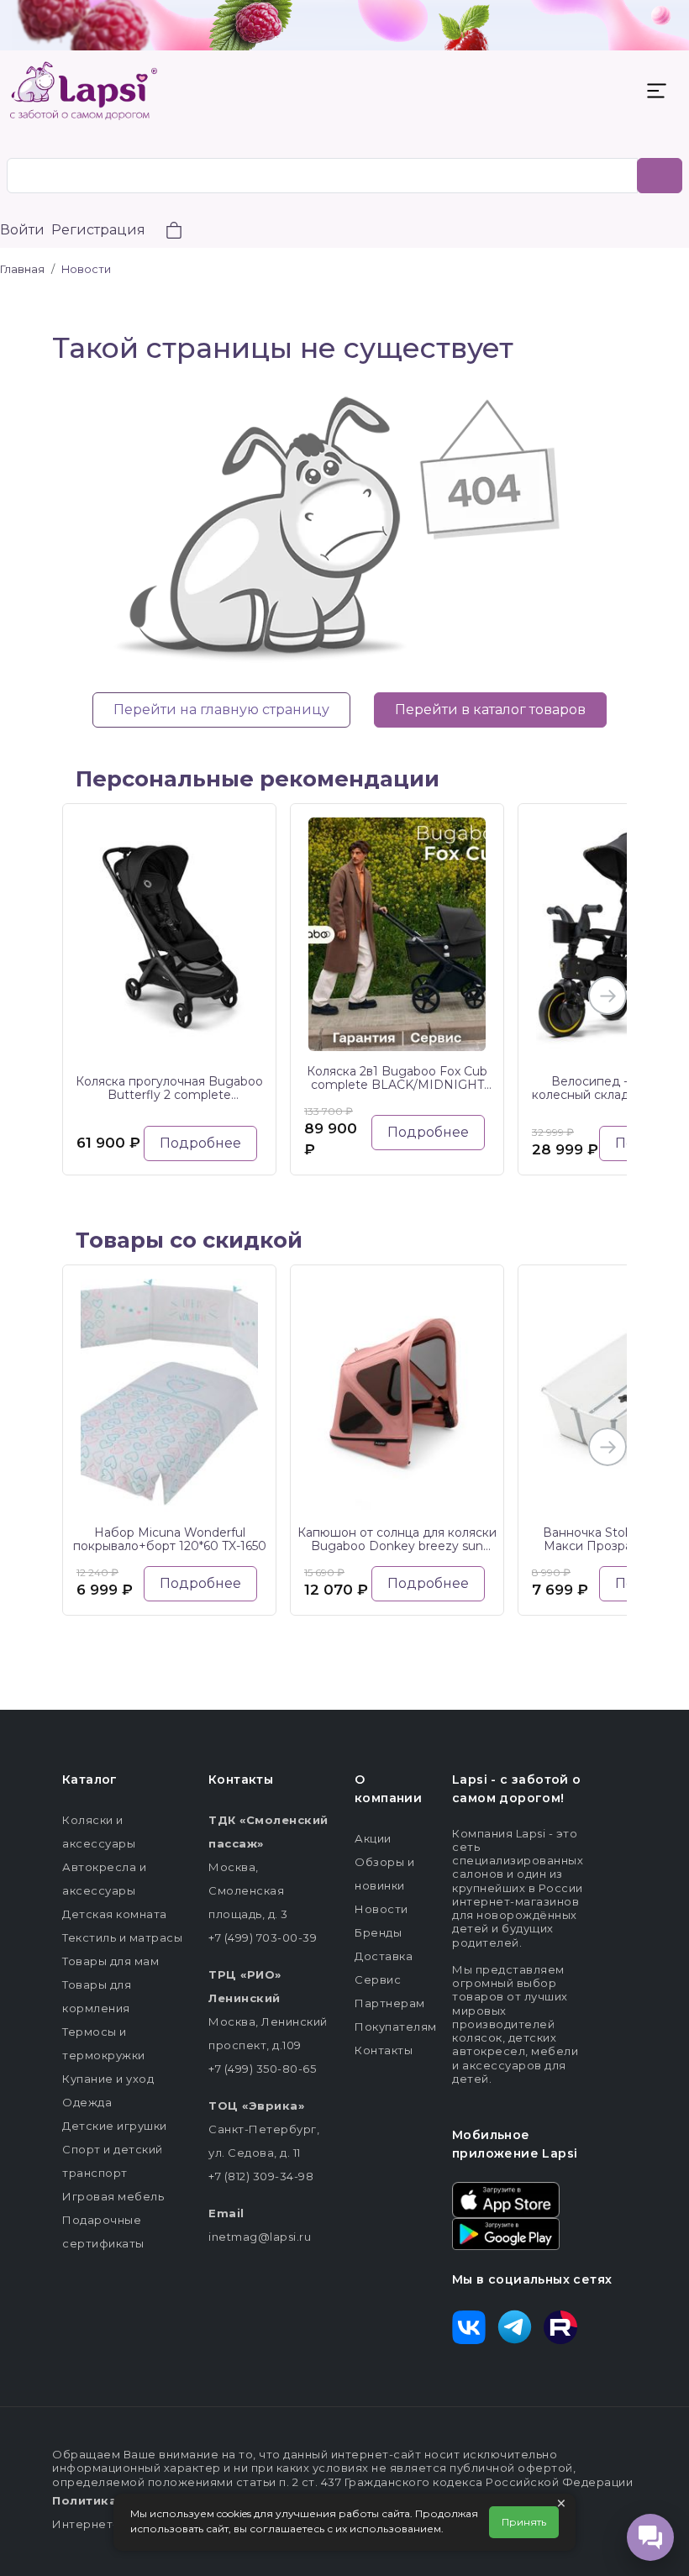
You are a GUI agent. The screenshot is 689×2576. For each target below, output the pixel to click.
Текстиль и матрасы (122, 1937)
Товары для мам (110, 1961)
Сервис (378, 1979)
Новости (381, 1909)
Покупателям (396, 2027)
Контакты (384, 2050)
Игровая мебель (113, 2196)
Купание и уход (108, 2079)
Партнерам (390, 2003)
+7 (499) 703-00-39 (263, 1937)
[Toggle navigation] (656, 91)
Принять (524, 2522)
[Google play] (506, 2232)
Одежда (87, 2102)
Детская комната (115, 1914)
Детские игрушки (115, 2126)
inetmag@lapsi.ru (260, 2237)
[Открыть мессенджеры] (650, 2537)
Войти (22, 230)
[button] (164, 232)
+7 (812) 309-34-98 (261, 2176)
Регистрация (98, 230)
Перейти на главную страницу (221, 710)
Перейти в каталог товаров (490, 710)
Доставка (384, 1956)
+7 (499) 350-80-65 (262, 2069)
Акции (373, 1838)
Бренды (378, 1932)
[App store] (506, 2199)
